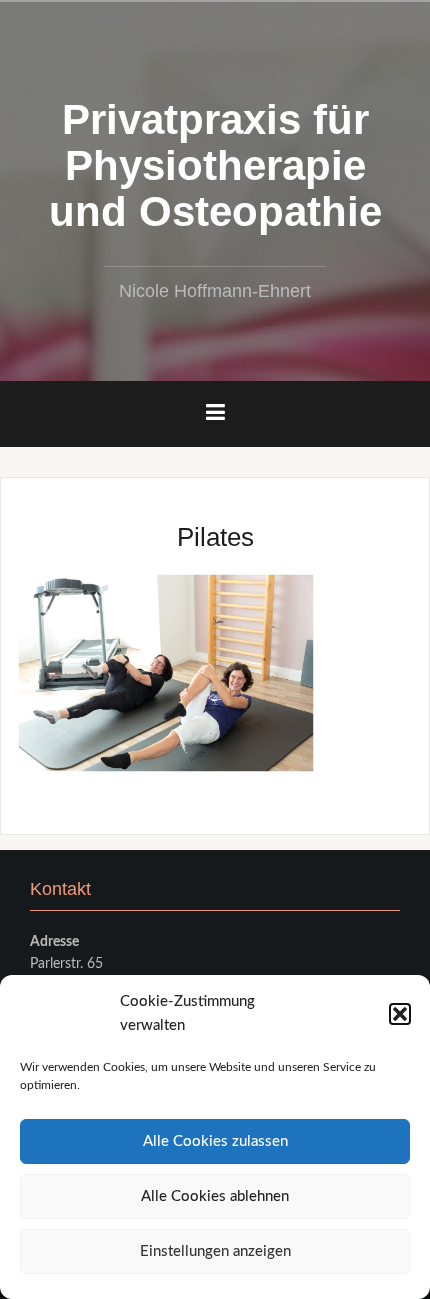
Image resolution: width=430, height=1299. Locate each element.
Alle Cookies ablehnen (215, 1196)
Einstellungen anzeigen (215, 1251)
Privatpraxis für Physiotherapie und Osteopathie (215, 165)
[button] (400, 1014)
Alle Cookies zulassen (215, 1141)
